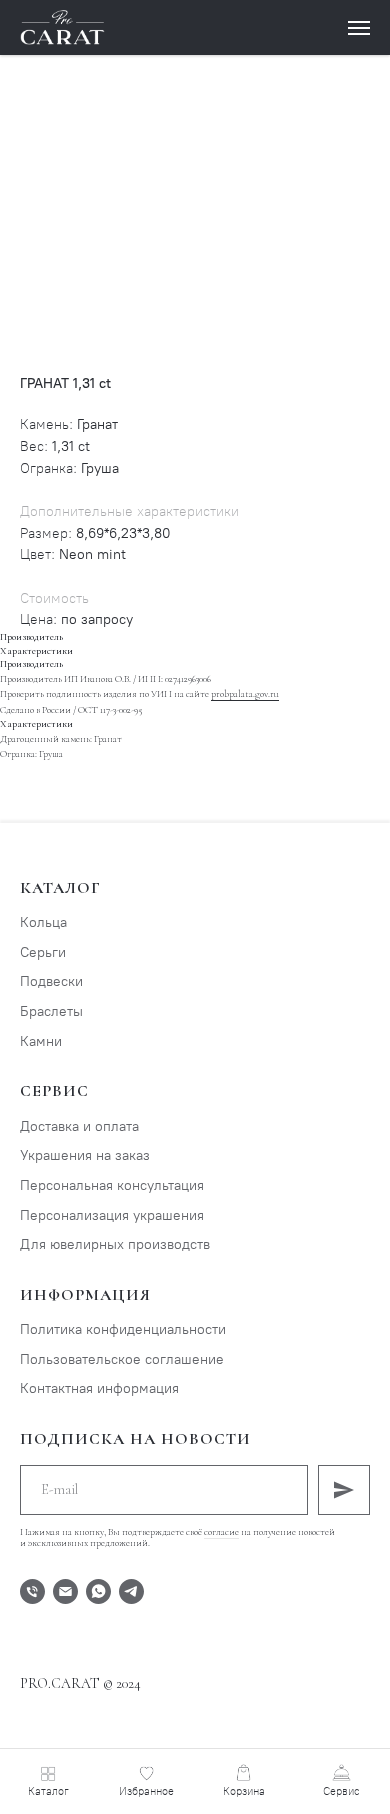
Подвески (51, 981)
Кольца (43, 922)
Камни (41, 1041)
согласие (221, 1532)
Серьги (43, 952)
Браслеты (51, 1011)
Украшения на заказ (85, 1155)
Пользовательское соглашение (122, 1359)
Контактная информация (99, 1388)
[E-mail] (65, 1591)
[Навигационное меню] (359, 28)
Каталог (60, 888)
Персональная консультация (112, 1185)
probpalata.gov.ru (245, 694)
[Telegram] (131, 1591)
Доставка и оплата (79, 1126)
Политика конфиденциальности (123, 1329)
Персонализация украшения (112, 1215)
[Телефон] (32, 1591)
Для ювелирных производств (115, 1244)
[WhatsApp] (98, 1591)
